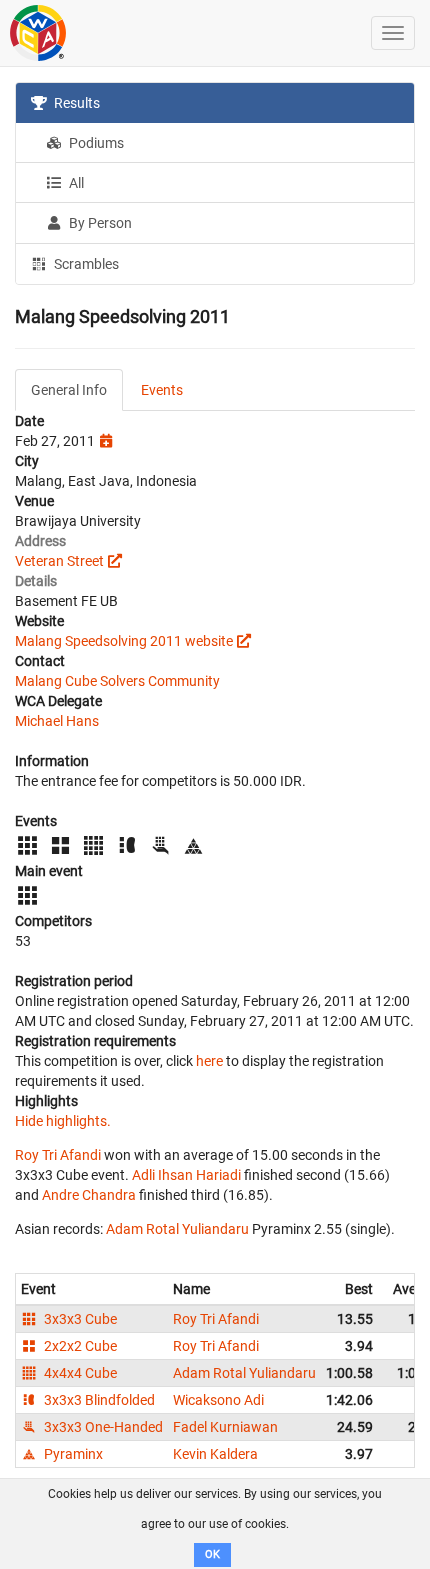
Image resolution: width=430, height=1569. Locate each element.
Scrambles (85, 264)
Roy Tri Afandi (58, 1155)
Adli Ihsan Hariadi (186, 1175)
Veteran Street (59, 561)
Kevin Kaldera (215, 1454)
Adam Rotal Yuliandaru (177, 1229)
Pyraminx (72, 1454)
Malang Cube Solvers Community (117, 681)
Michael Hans (57, 721)
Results (75, 103)
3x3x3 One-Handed (102, 1427)
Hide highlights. (63, 1121)
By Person (99, 223)
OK (212, 1554)
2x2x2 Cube (79, 1346)
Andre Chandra (89, 1195)
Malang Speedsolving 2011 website (124, 641)
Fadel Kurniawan (225, 1427)
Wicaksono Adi (218, 1400)
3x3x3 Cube (79, 1319)
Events (162, 390)
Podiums (95, 143)
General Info (69, 390)
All (75, 183)
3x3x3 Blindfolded (98, 1400)
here (209, 1061)
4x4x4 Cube (79, 1373)
